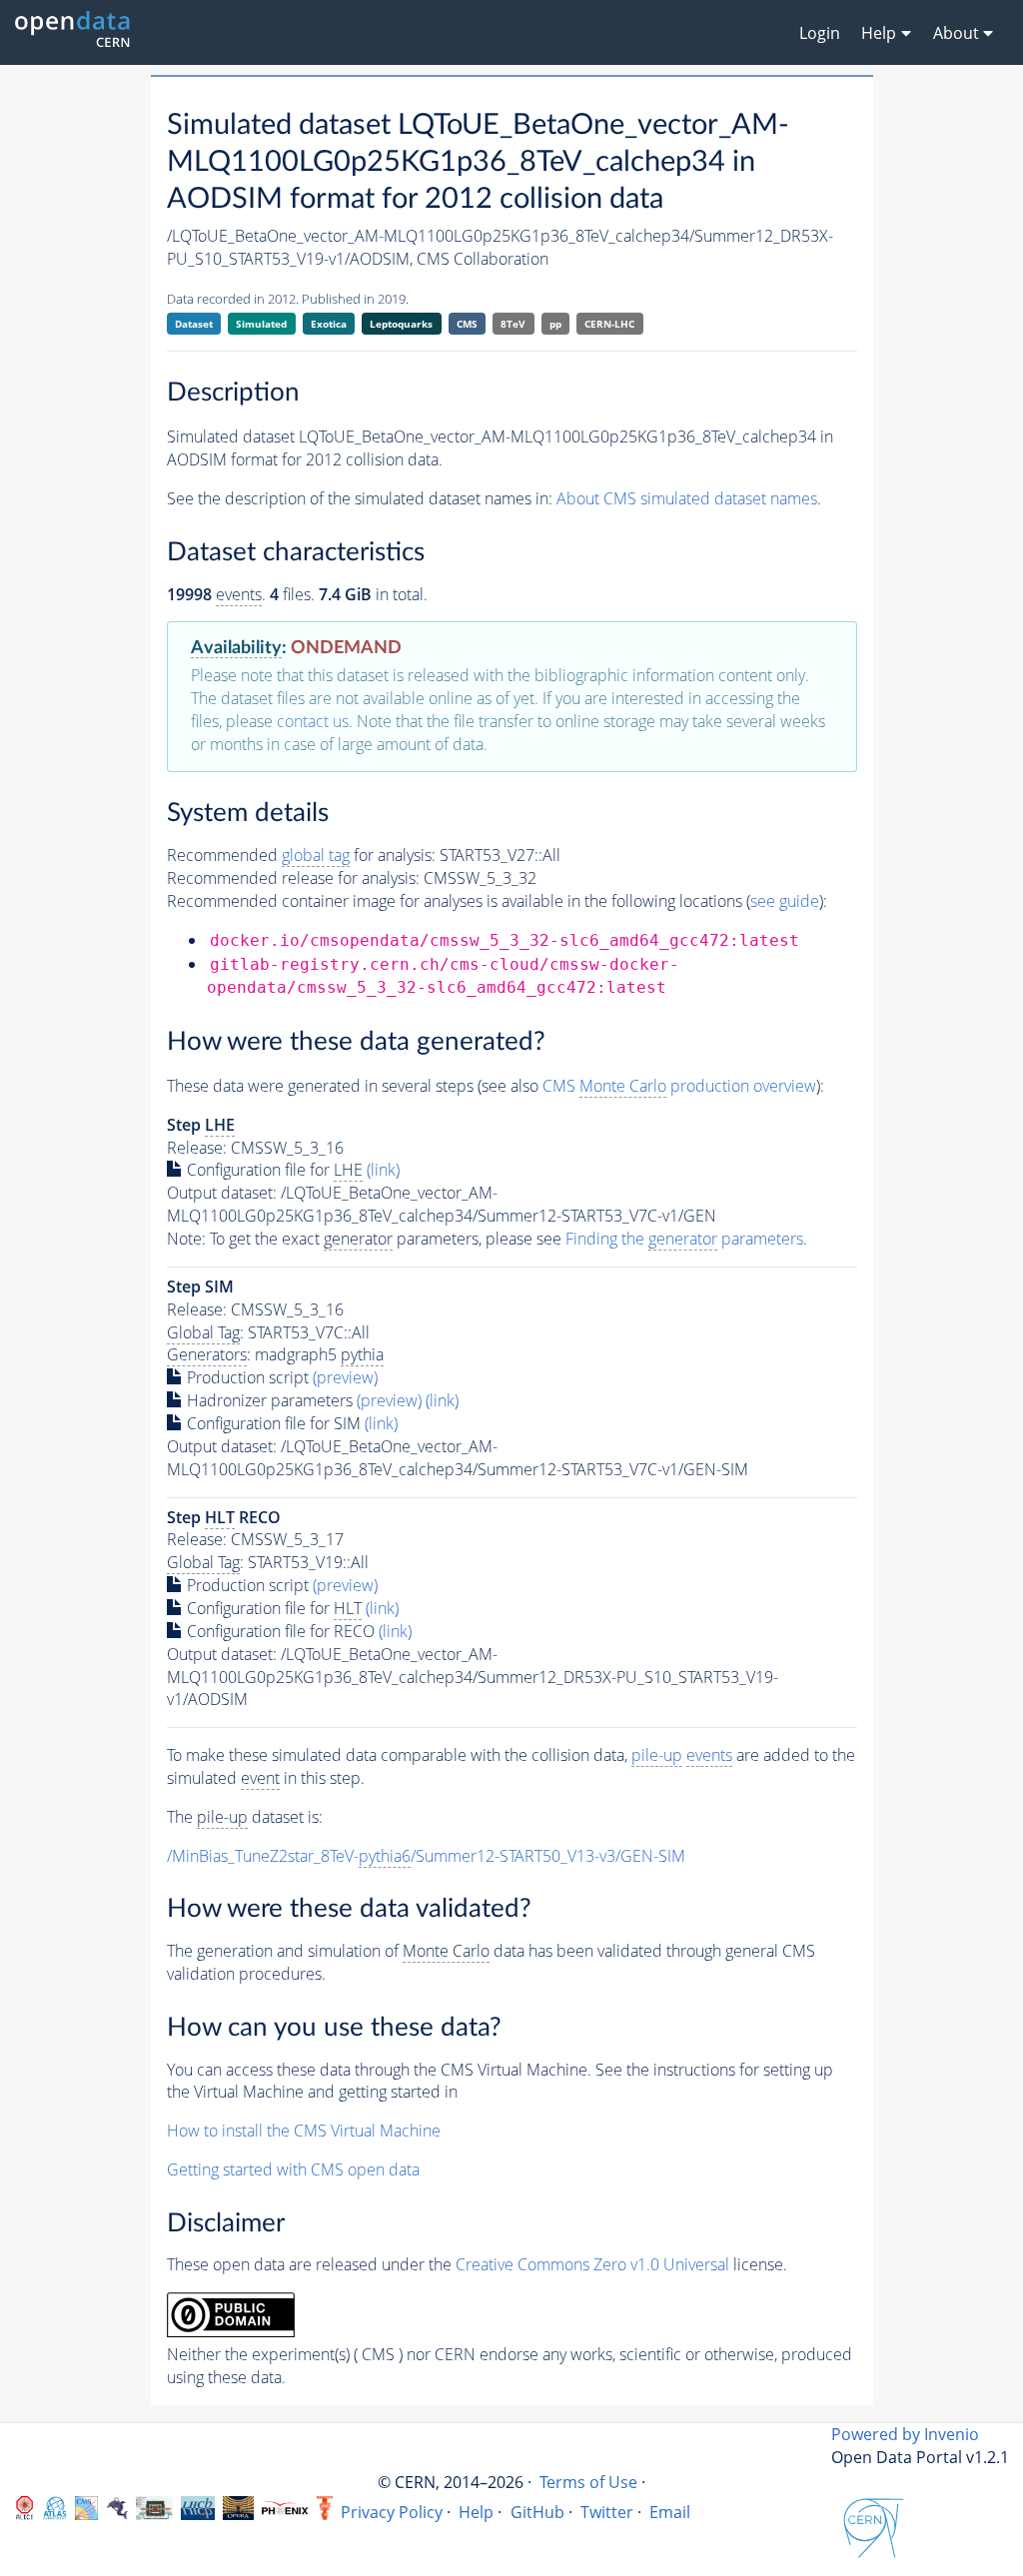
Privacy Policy (392, 2512)
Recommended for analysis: (301, 855)
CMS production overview (679, 1086)
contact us (313, 721)
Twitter (607, 2512)
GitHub (537, 2512)
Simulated (261, 324)
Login (820, 33)
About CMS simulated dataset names (687, 498)
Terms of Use (588, 2482)
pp (555, 324)
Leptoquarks (401, 324)
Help (476, 2512)
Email (670, 2512)
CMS (467, 324)
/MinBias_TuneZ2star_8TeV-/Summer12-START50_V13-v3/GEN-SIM (426, 1856)
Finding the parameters (684, 1239)
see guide (785, 901)
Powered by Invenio (905, 2434)
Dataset (194, 324)
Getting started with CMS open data (293, 2169)
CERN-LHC (609, 324)
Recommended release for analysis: (293, 878)
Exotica (329, 324)
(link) (383, 1170)
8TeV (513, 324)
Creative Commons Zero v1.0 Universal (592, 2264)
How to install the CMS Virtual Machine (304, 2131)
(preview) (345, 1377)
